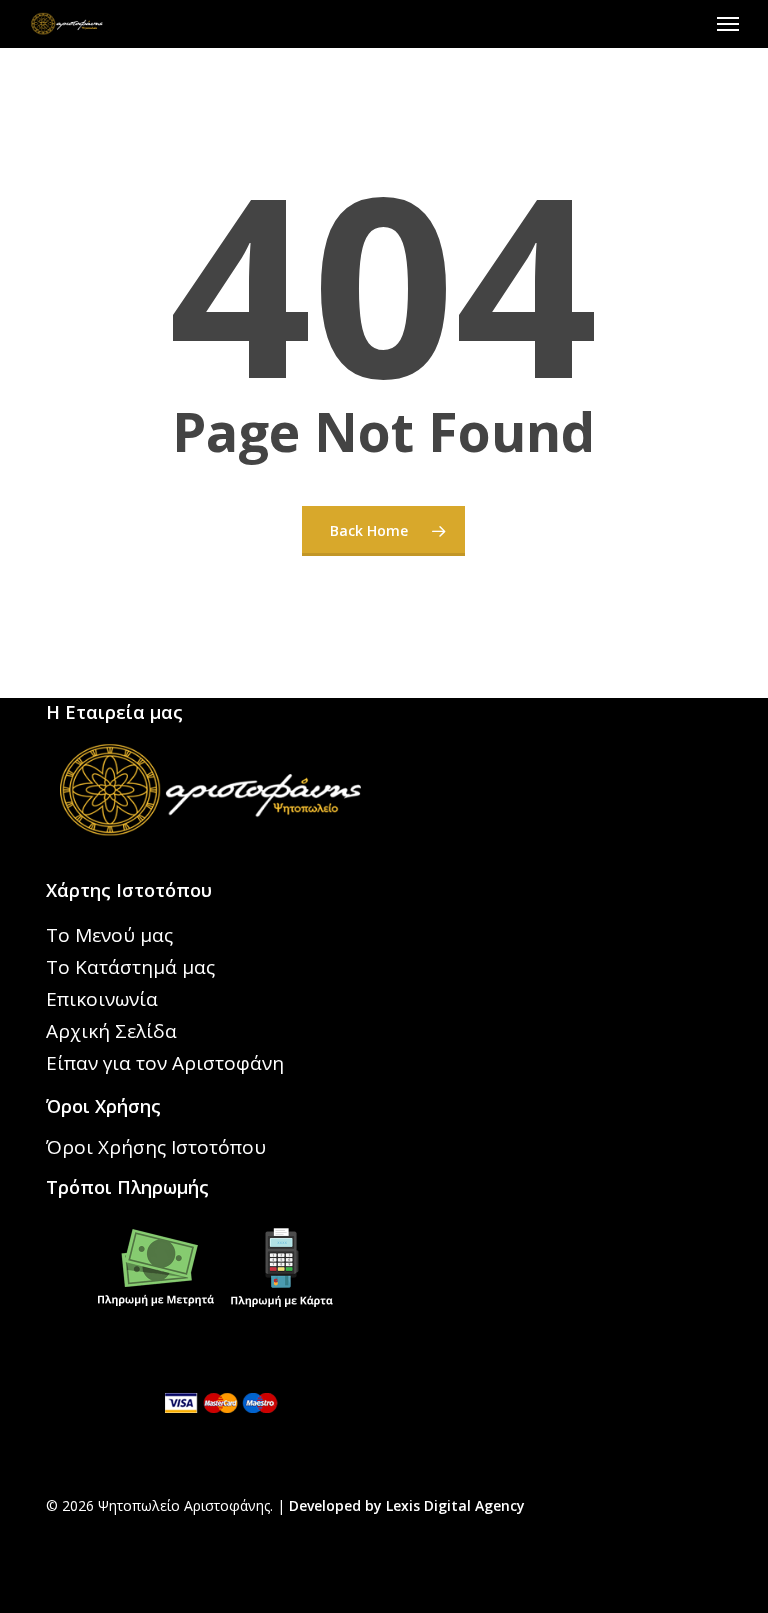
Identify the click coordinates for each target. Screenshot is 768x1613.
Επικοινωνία (102, 999)
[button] (728, 24)
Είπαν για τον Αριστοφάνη (165, 1063)
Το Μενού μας (109, 935)
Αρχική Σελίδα (111, 1031)
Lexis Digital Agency (455, 1505)
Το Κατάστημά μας (130, 967)
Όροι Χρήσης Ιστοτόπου (156, 1147)
